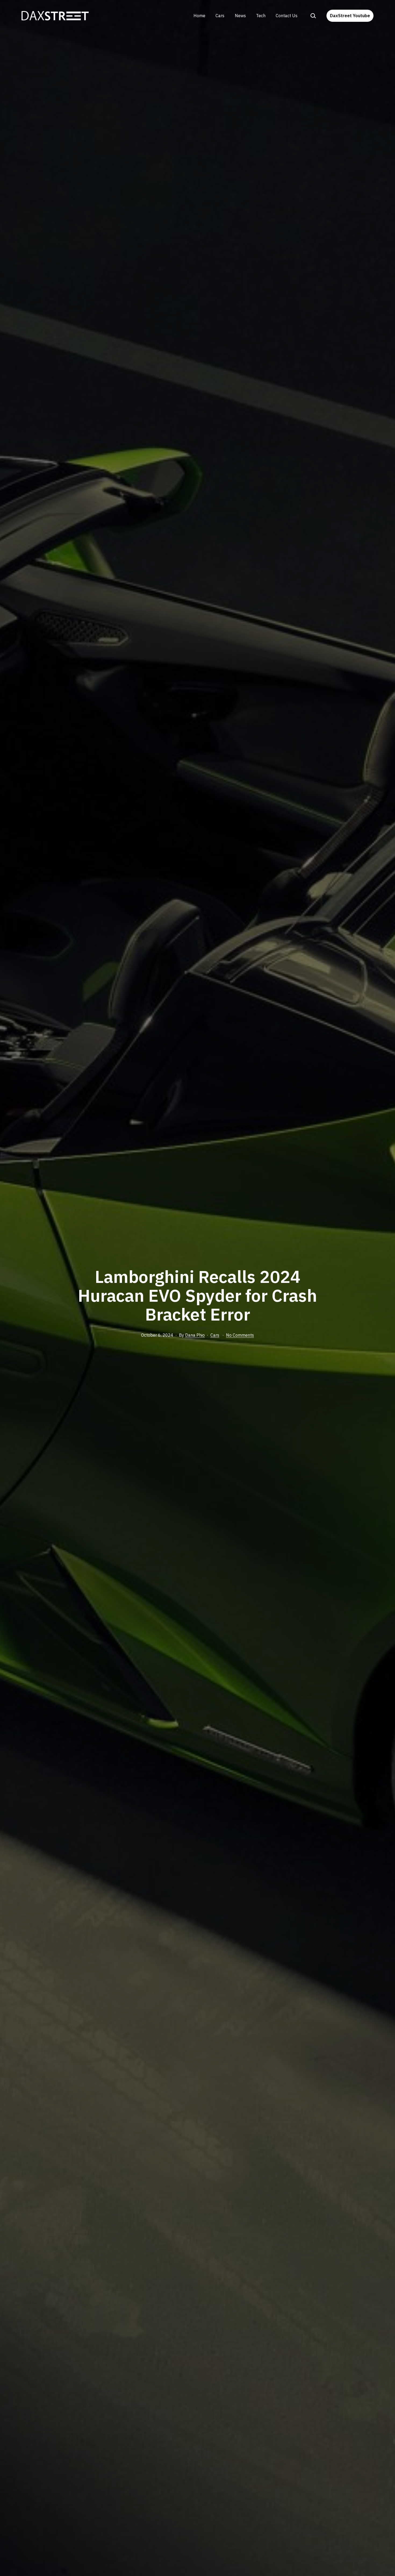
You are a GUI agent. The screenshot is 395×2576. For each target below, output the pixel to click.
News (240, 16)
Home (199, 16)
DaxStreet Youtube (350, 16)
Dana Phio (195, 1335)
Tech (261, 16)
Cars (220, 16)
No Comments (240, 1335)
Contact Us (287, 16)
